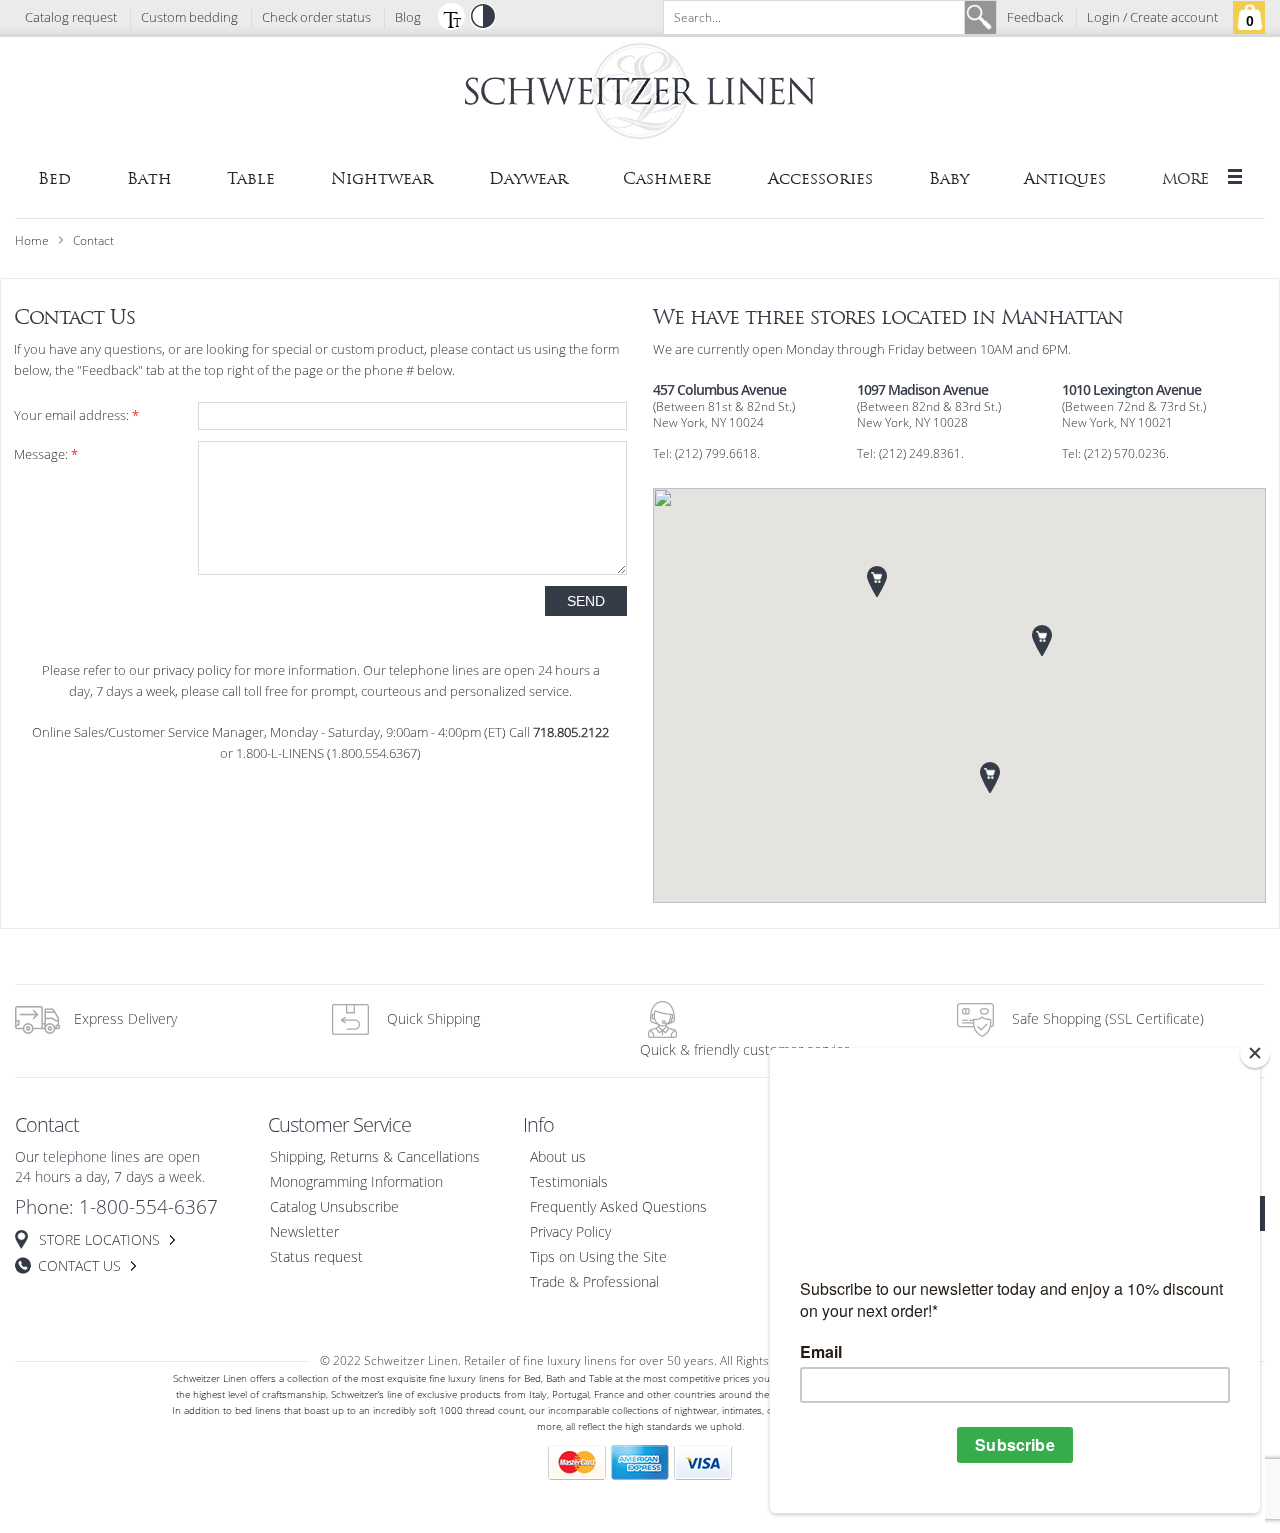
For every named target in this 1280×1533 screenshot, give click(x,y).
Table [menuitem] (251, 178)
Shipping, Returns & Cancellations (375, 1157)
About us (558, 1157)
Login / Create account (1152, 18)
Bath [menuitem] (149, 178)
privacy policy (192, 671)
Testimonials (569, 1182)
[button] (451, 16)
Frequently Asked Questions (618, 1207)
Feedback (1035, 18)
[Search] (980, 17)
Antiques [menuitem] (1065, 178)
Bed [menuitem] (54, 178)
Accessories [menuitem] (820, 178)
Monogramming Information (356, 1182)
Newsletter (304, 1232)
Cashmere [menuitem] (667, 178)
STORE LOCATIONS (99, 1240)
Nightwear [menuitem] (382, 178)
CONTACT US (79, 1266)
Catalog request (71, 18)
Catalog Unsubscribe (334, 1207)
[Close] (1255, 1053)
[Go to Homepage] (640, 95)
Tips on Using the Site (598, 1257)
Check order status (316, 18)
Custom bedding (189, 18)
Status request (316, 1257)
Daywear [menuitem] (528, 178)
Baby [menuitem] (949, 178)
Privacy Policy (570, 1232)
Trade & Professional (594, 1282)
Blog (408, 18)
